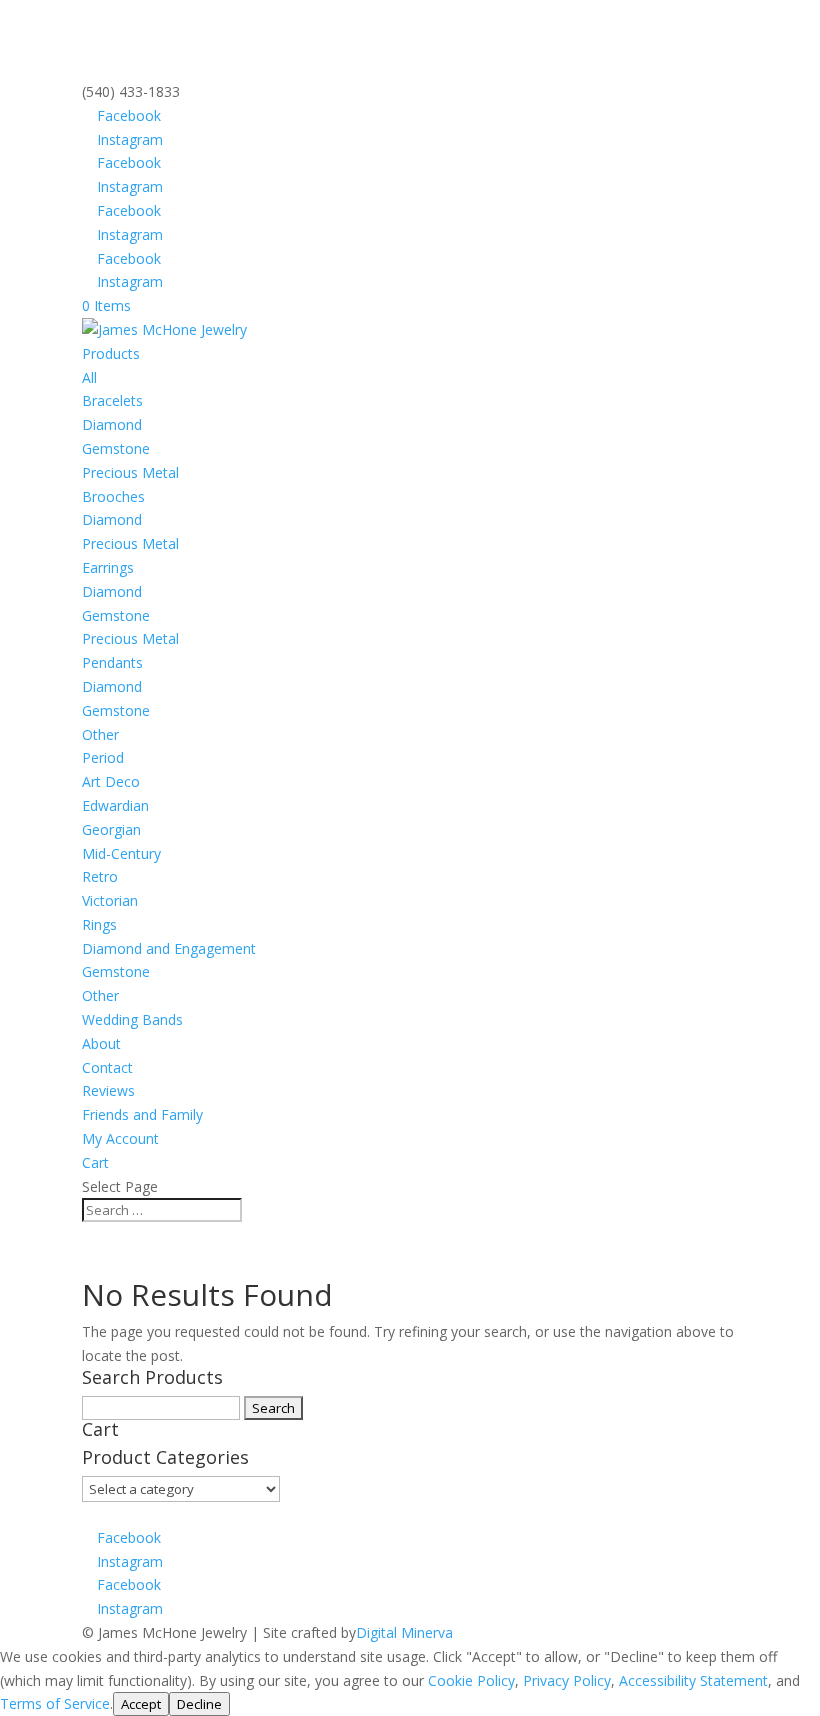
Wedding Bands (132, 1019)
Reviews (108, 1090)
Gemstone (116, 448)
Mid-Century (121, 853)
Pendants (112, 662)
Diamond (112, 424)
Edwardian (115, 805)
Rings (99, 924)
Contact (107, 1067)
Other (100, 734)
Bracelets (112, 400)
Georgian (111, 829)
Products (111, 353)
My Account (120, 1138)
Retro (100, 876)
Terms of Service (55, 1703)
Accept (141, 1704)
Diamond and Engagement (169, 948)
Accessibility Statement (693, 1680)
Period (103, 757)
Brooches (113, 496)
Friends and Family (142, 1114)
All (89, 377)
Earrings (108, 567)
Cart (95, 1162)
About (101, 1043)
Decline (199, 1704)
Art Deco (111, 781)
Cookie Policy (471, 1680)
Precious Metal (130, 472)
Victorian (110, 900)
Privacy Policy (567, 1680)
